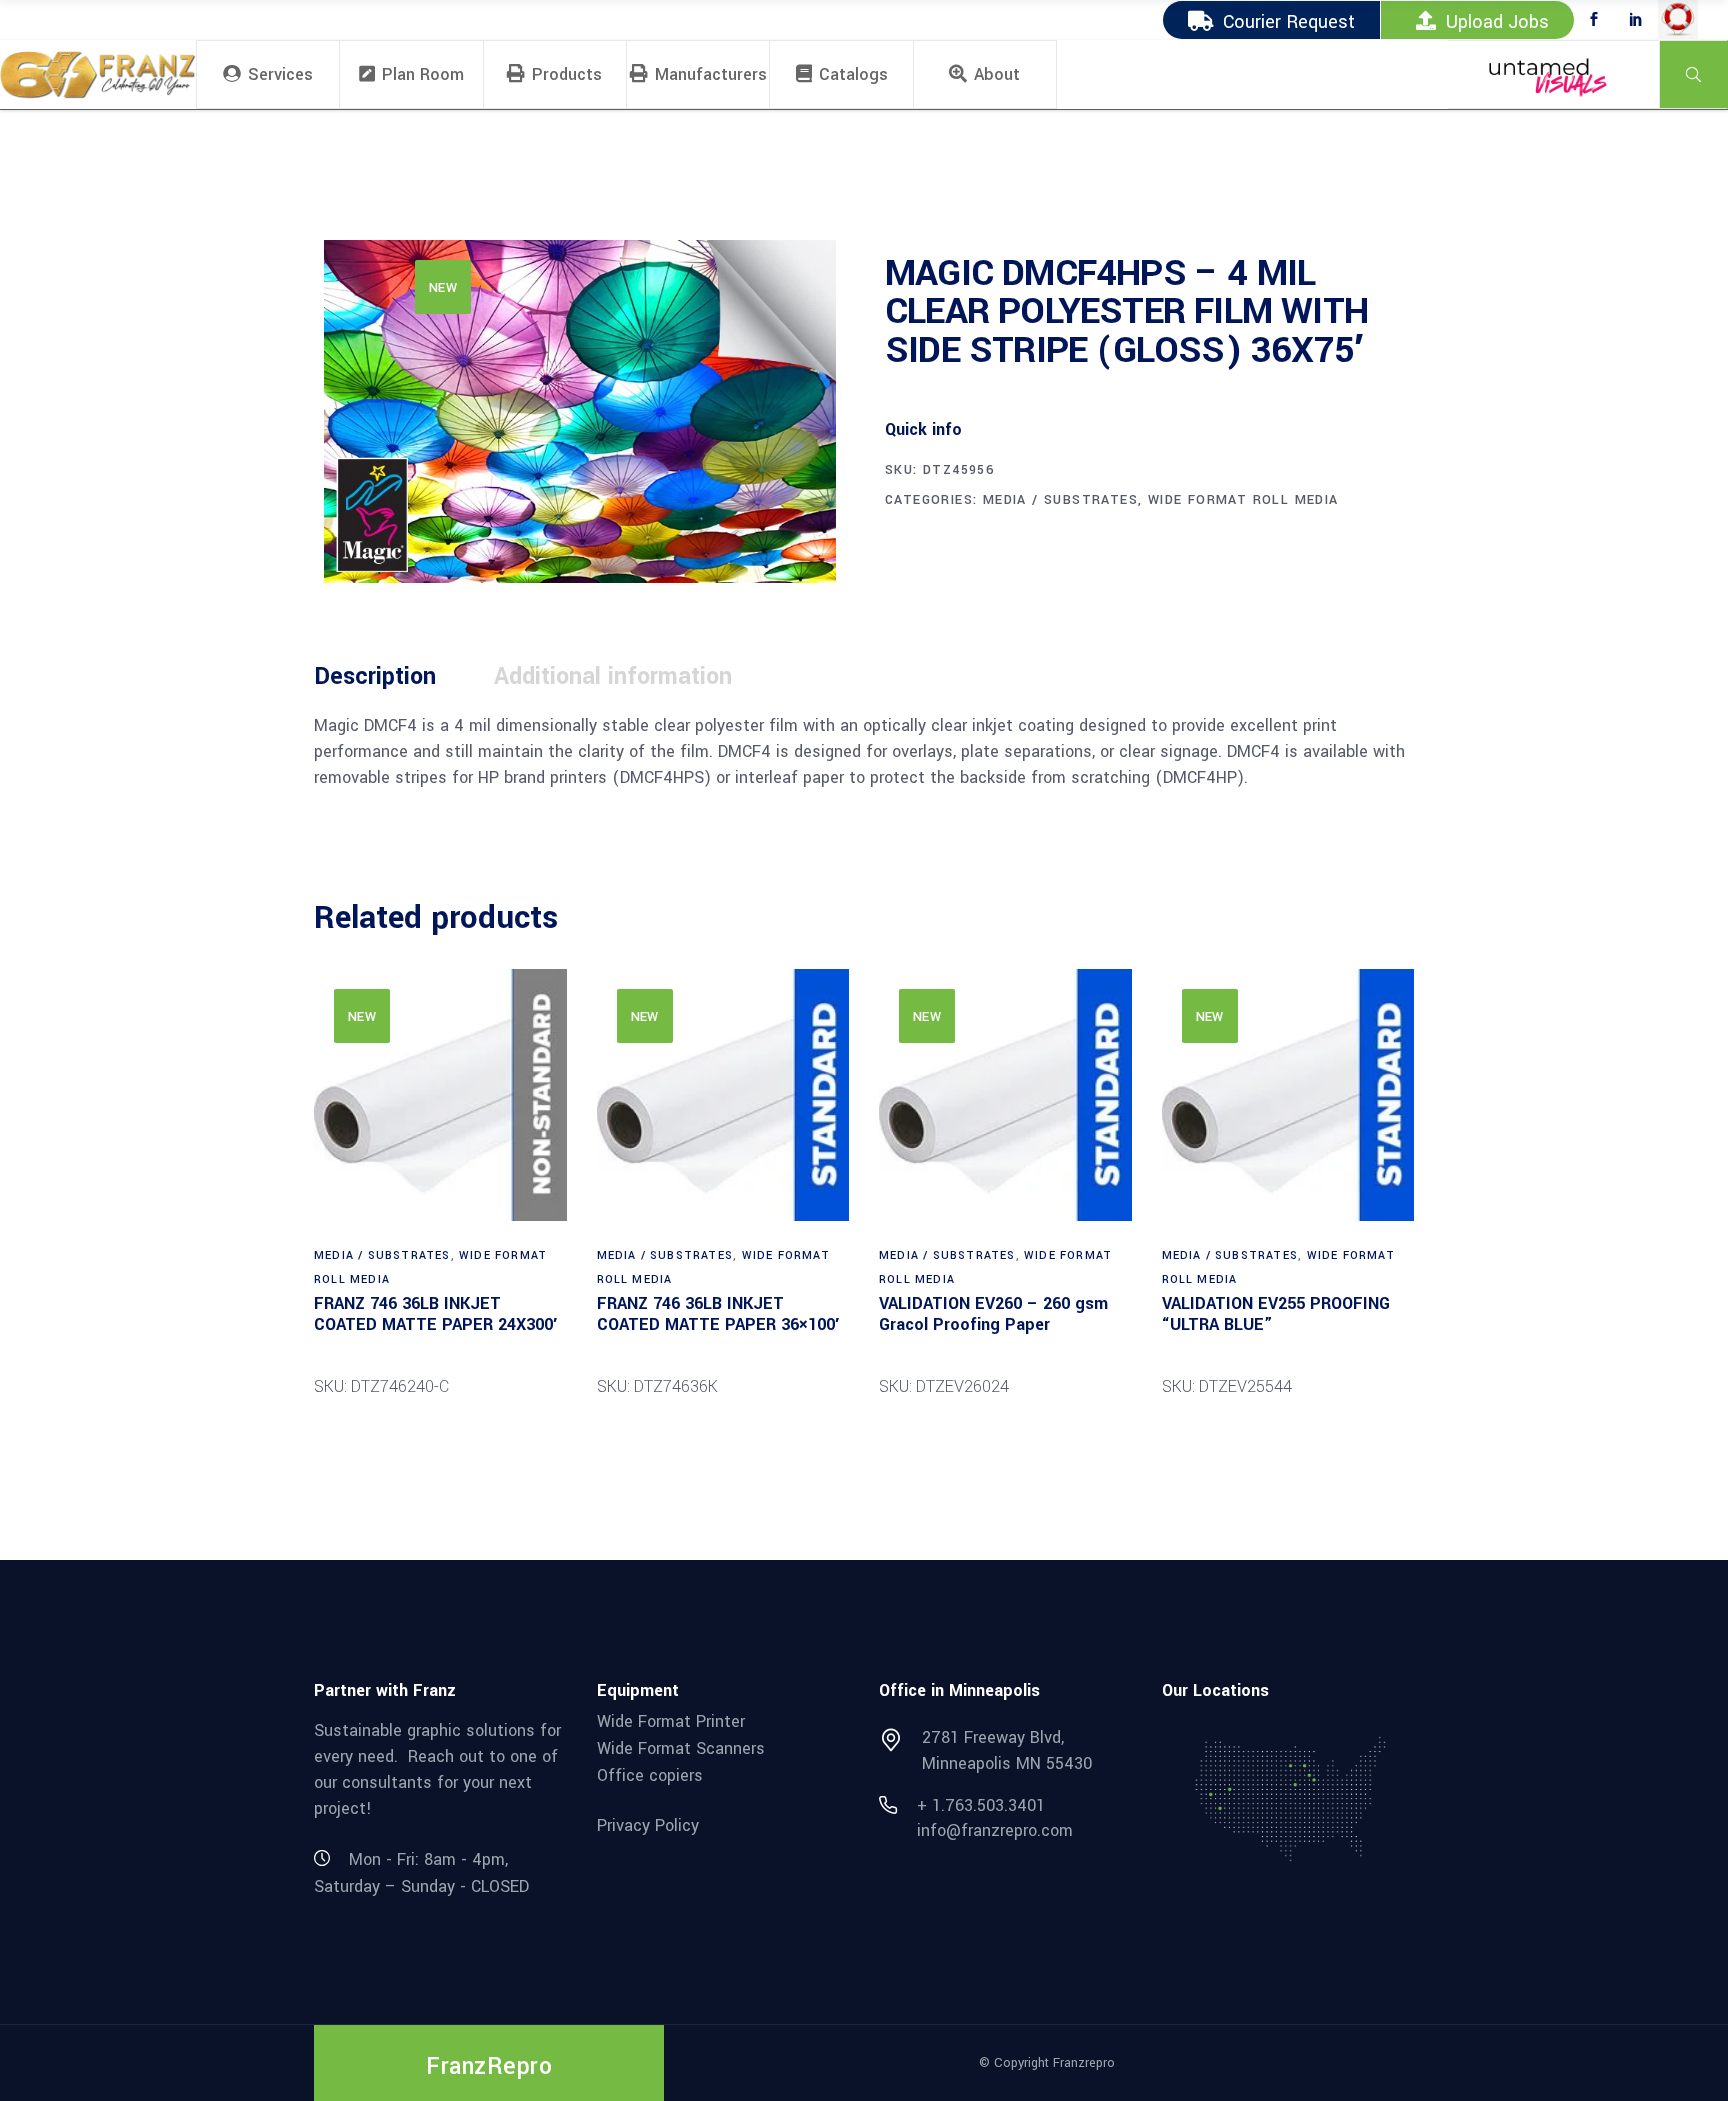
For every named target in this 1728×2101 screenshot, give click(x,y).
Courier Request (1289, 22)
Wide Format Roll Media (1243, 500)
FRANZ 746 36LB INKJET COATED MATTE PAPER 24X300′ (435, 1314)
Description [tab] (375, 676)
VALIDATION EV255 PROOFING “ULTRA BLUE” (1276, 1314)
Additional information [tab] (613, 676)
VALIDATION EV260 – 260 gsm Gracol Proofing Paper (993, 1314)
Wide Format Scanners (681, 1748)
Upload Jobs (1497, 22)
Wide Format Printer (671, 1721)
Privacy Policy (648, 1825)
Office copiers (650, 1774)
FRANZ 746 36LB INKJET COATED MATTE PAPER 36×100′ (718, 1314)
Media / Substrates (1060, 500)
